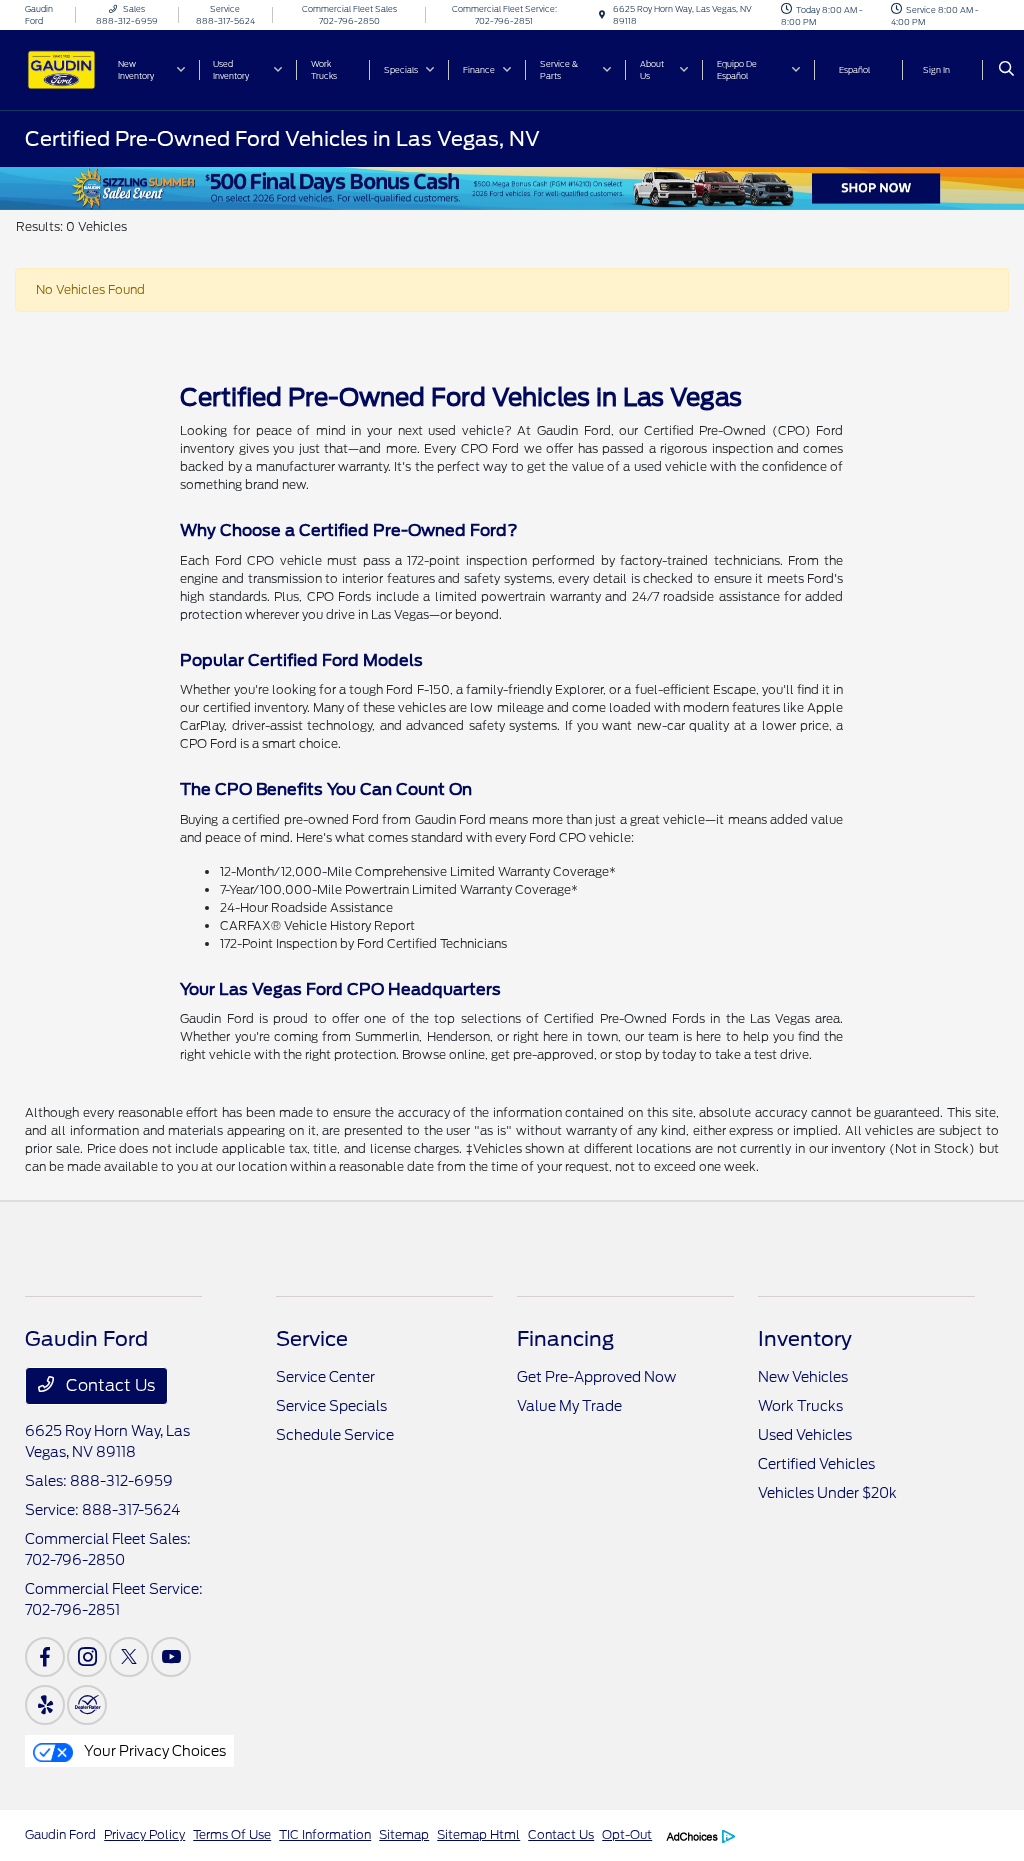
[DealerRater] (87, 1705)
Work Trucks (800, 1406)
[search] (1006, 70)
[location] (602, 15)
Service (312, 1339)
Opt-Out (627, 1834)
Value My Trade (569, 1406)
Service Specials (331, 1406)
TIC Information (325, 1834)
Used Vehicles (805, 1435)
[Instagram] (87, 1657)
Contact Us (108, 1385)
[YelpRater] (45, 1705)
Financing (565, 1339)
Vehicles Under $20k (827, 1493)
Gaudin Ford (60, 1834)
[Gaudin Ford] (61, 68)
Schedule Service (335, 1435)
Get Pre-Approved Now (596, 1377)
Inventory (805, 1339)
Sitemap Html (478, 1834)
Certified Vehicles (816, 1464)
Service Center (325, 1377)
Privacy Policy (144, 1834)
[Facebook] (45, 1657)
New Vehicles (803, 1377)
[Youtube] (171, 1657)
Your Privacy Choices (153, 1751)
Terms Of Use (232, 1834)
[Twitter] (129, 1657)
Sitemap (404, 1834)
